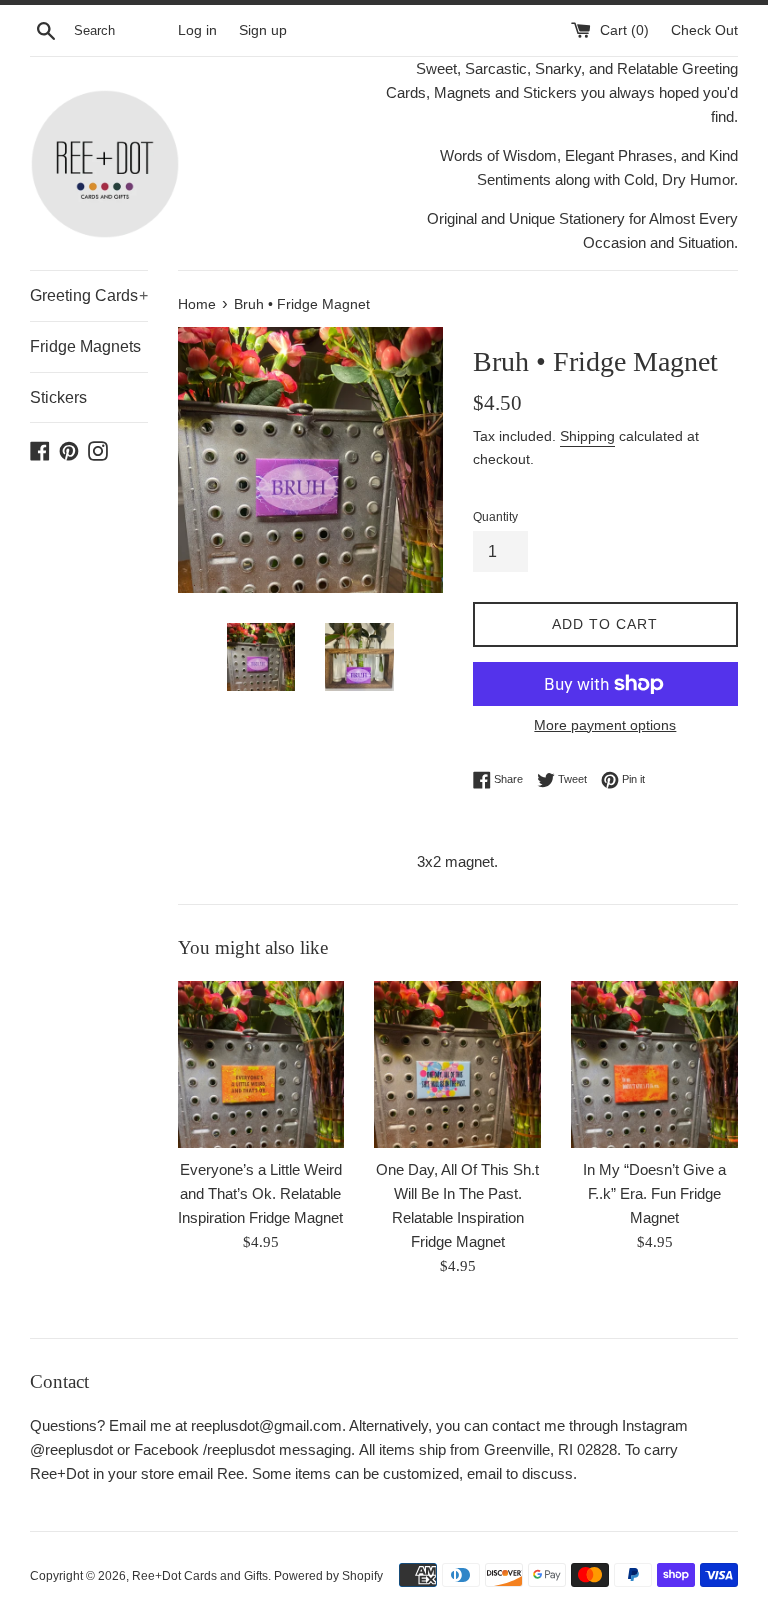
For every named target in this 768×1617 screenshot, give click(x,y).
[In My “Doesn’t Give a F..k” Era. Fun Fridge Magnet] (654, 1064)
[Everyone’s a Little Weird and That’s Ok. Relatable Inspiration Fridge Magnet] (261, 1064)
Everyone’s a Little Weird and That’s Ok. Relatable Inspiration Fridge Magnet (260, 1193)
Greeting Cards (89, 295)
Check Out (704, 30)
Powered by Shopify (328, 1576)
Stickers (58, 397)
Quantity (495, 517)
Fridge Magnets (85, 346)
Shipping (587, 436)
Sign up (263, 30)
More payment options (605, 725)
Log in (197, 30)
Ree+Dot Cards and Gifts (200, 1576)
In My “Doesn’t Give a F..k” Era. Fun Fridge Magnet (654, 1193)
